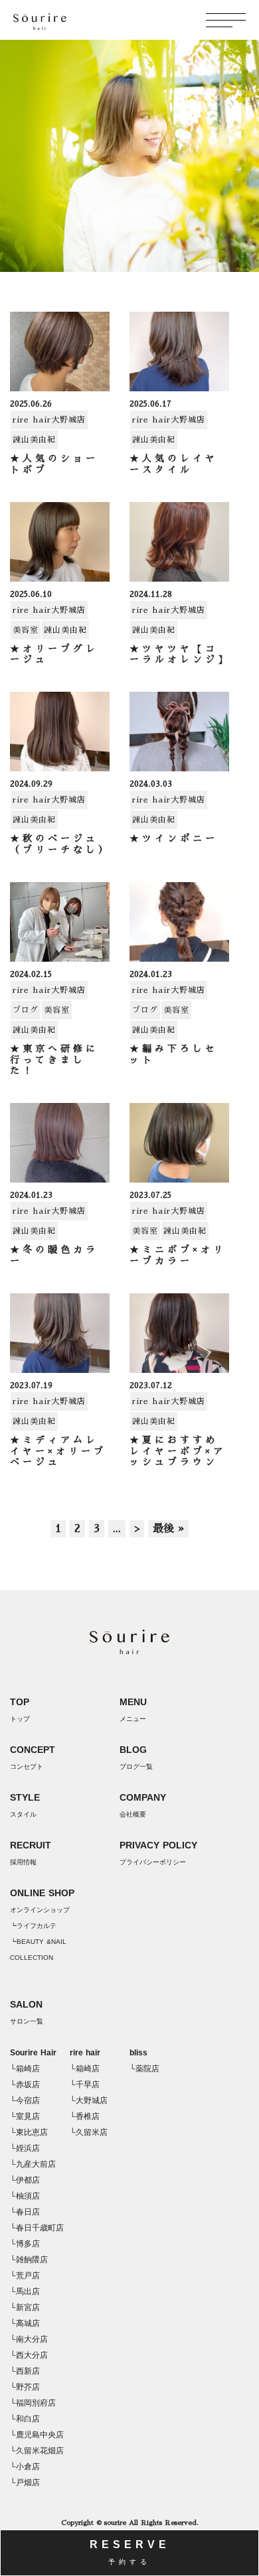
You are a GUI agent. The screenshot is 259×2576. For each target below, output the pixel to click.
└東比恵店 (29, 2132)
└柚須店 (25, 2196)
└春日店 (25, 2212)
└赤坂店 (25, 2085)
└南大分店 (29, 2339)
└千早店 (85, 2085)
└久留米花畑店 (37, 2451)
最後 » (168, 1529)
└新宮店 (25, 2307)
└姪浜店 (25, 2148)
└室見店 (25, 2116)
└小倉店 (25, 2467)
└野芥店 (25, 2387)
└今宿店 (25, 2100)
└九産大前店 (33, 2164)
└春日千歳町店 (37, 2228)
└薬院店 (144, 2069)
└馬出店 (25, 2291)
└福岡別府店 (33, 2403)
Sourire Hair (33, 2053)
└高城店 (25, 2323)
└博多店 (25, 2244)
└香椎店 (85, 2116)
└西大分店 (29, 2355)
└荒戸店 (25, 2276)
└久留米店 (89, 2132)
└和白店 (25, 2419)
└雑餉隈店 (29, 2260)
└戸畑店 (25, 2482)
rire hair (85, 2053)
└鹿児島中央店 (37, 2435)
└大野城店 (89, 2100)
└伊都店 (25, 2180)
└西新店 (25, 2371)
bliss (138, 2053)
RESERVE (130, 2552)
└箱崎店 (25, 2069)
